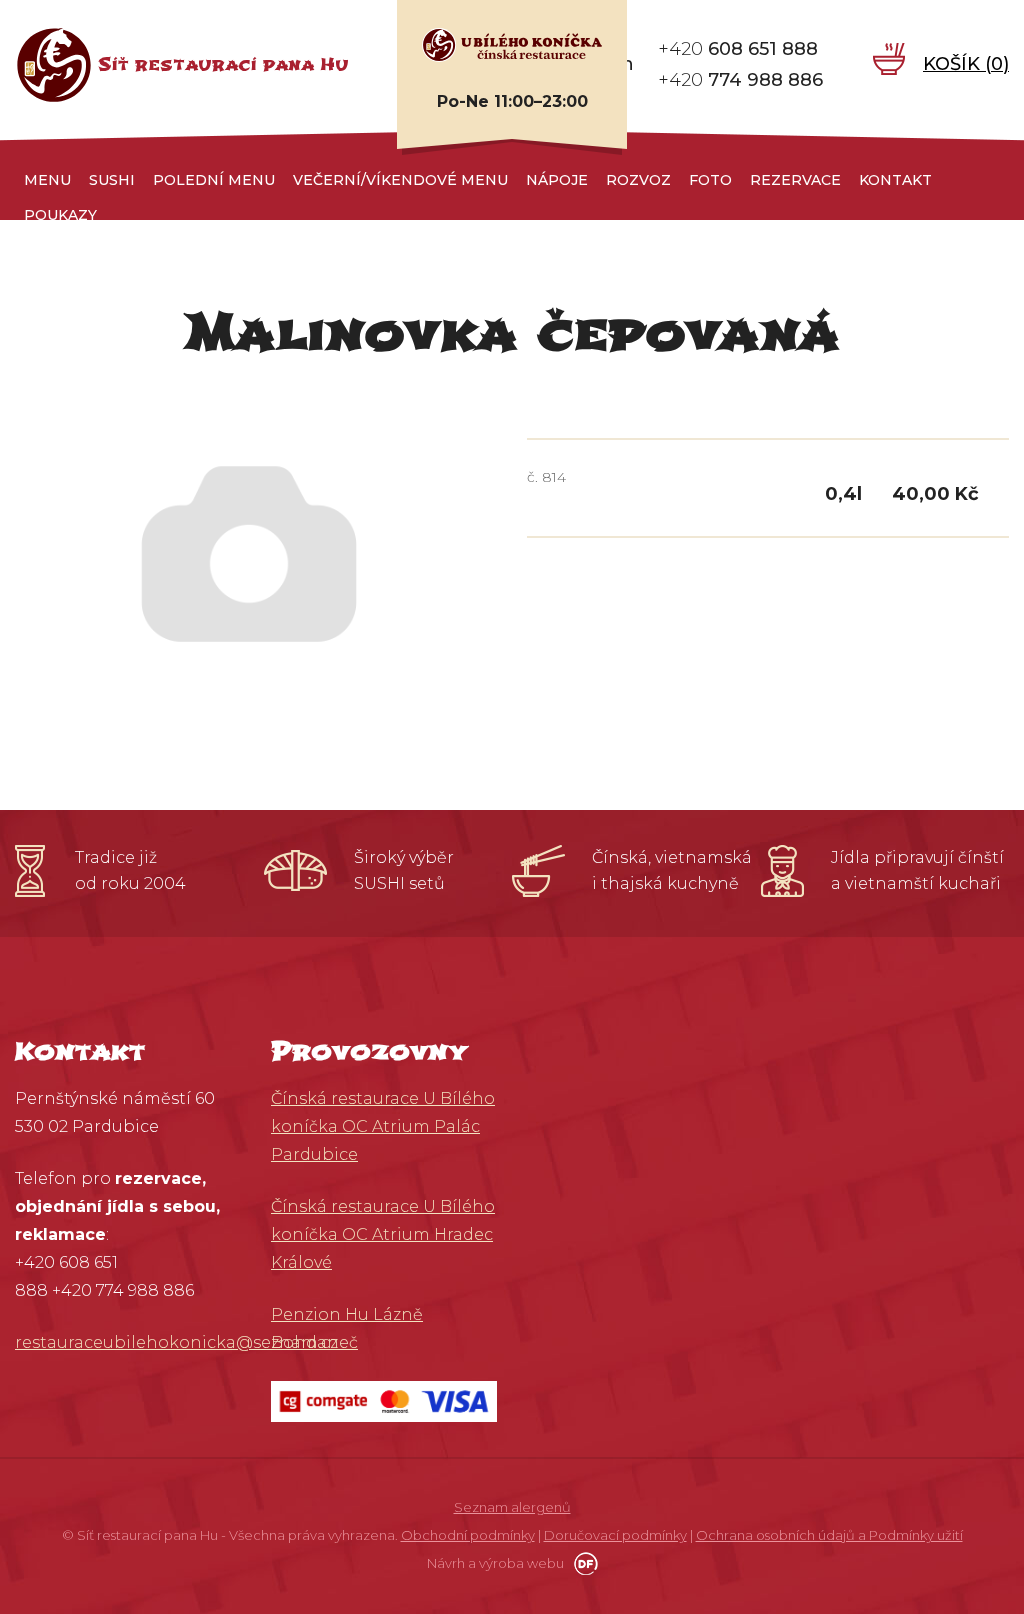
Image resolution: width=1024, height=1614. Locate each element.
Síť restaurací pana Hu (223, 64)
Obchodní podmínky (468, 1535)
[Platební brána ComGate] (384, 1400)
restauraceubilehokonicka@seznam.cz (176, 1342)
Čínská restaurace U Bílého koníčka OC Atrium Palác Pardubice (383, 1126)
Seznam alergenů (512, 1507)
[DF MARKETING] (582, 1563)
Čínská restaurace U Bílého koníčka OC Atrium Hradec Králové (383, 1234)
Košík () (966, 64)
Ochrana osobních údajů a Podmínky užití (829, 1535)
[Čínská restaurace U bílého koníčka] (512, 44)
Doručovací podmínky (615, 1535)
